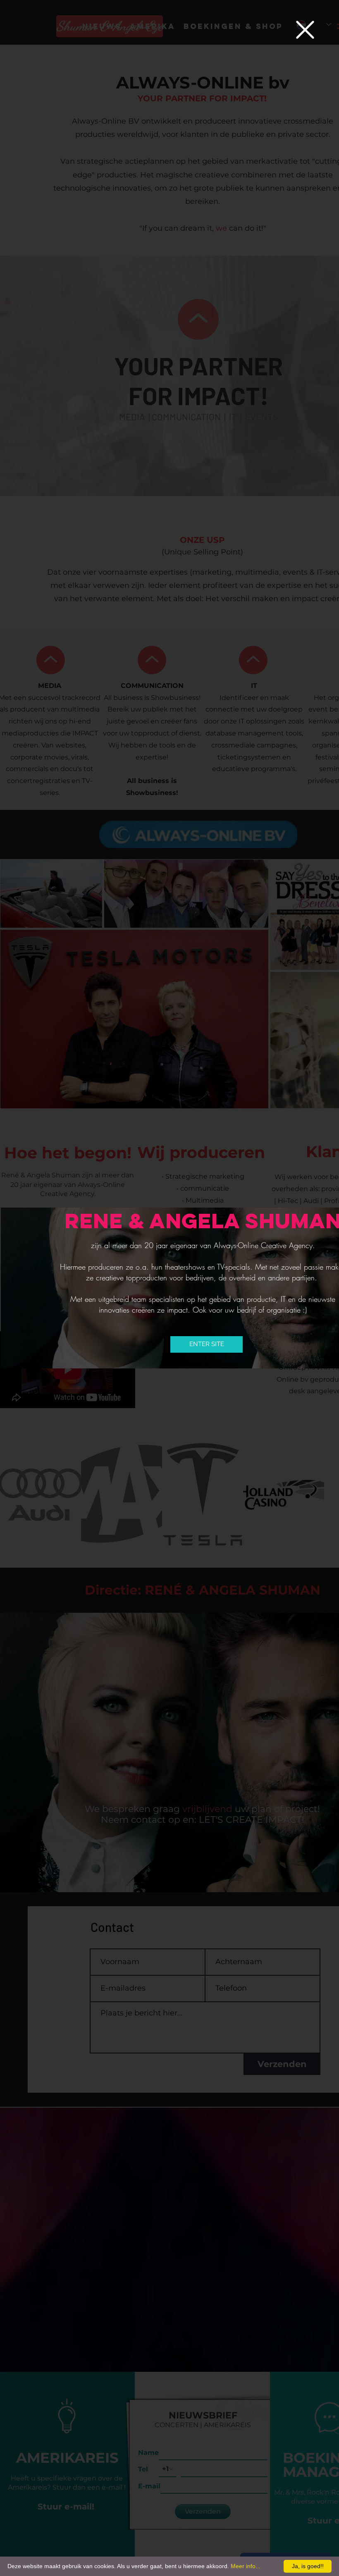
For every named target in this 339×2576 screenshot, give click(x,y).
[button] (305, 30)
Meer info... (246, 2566)
